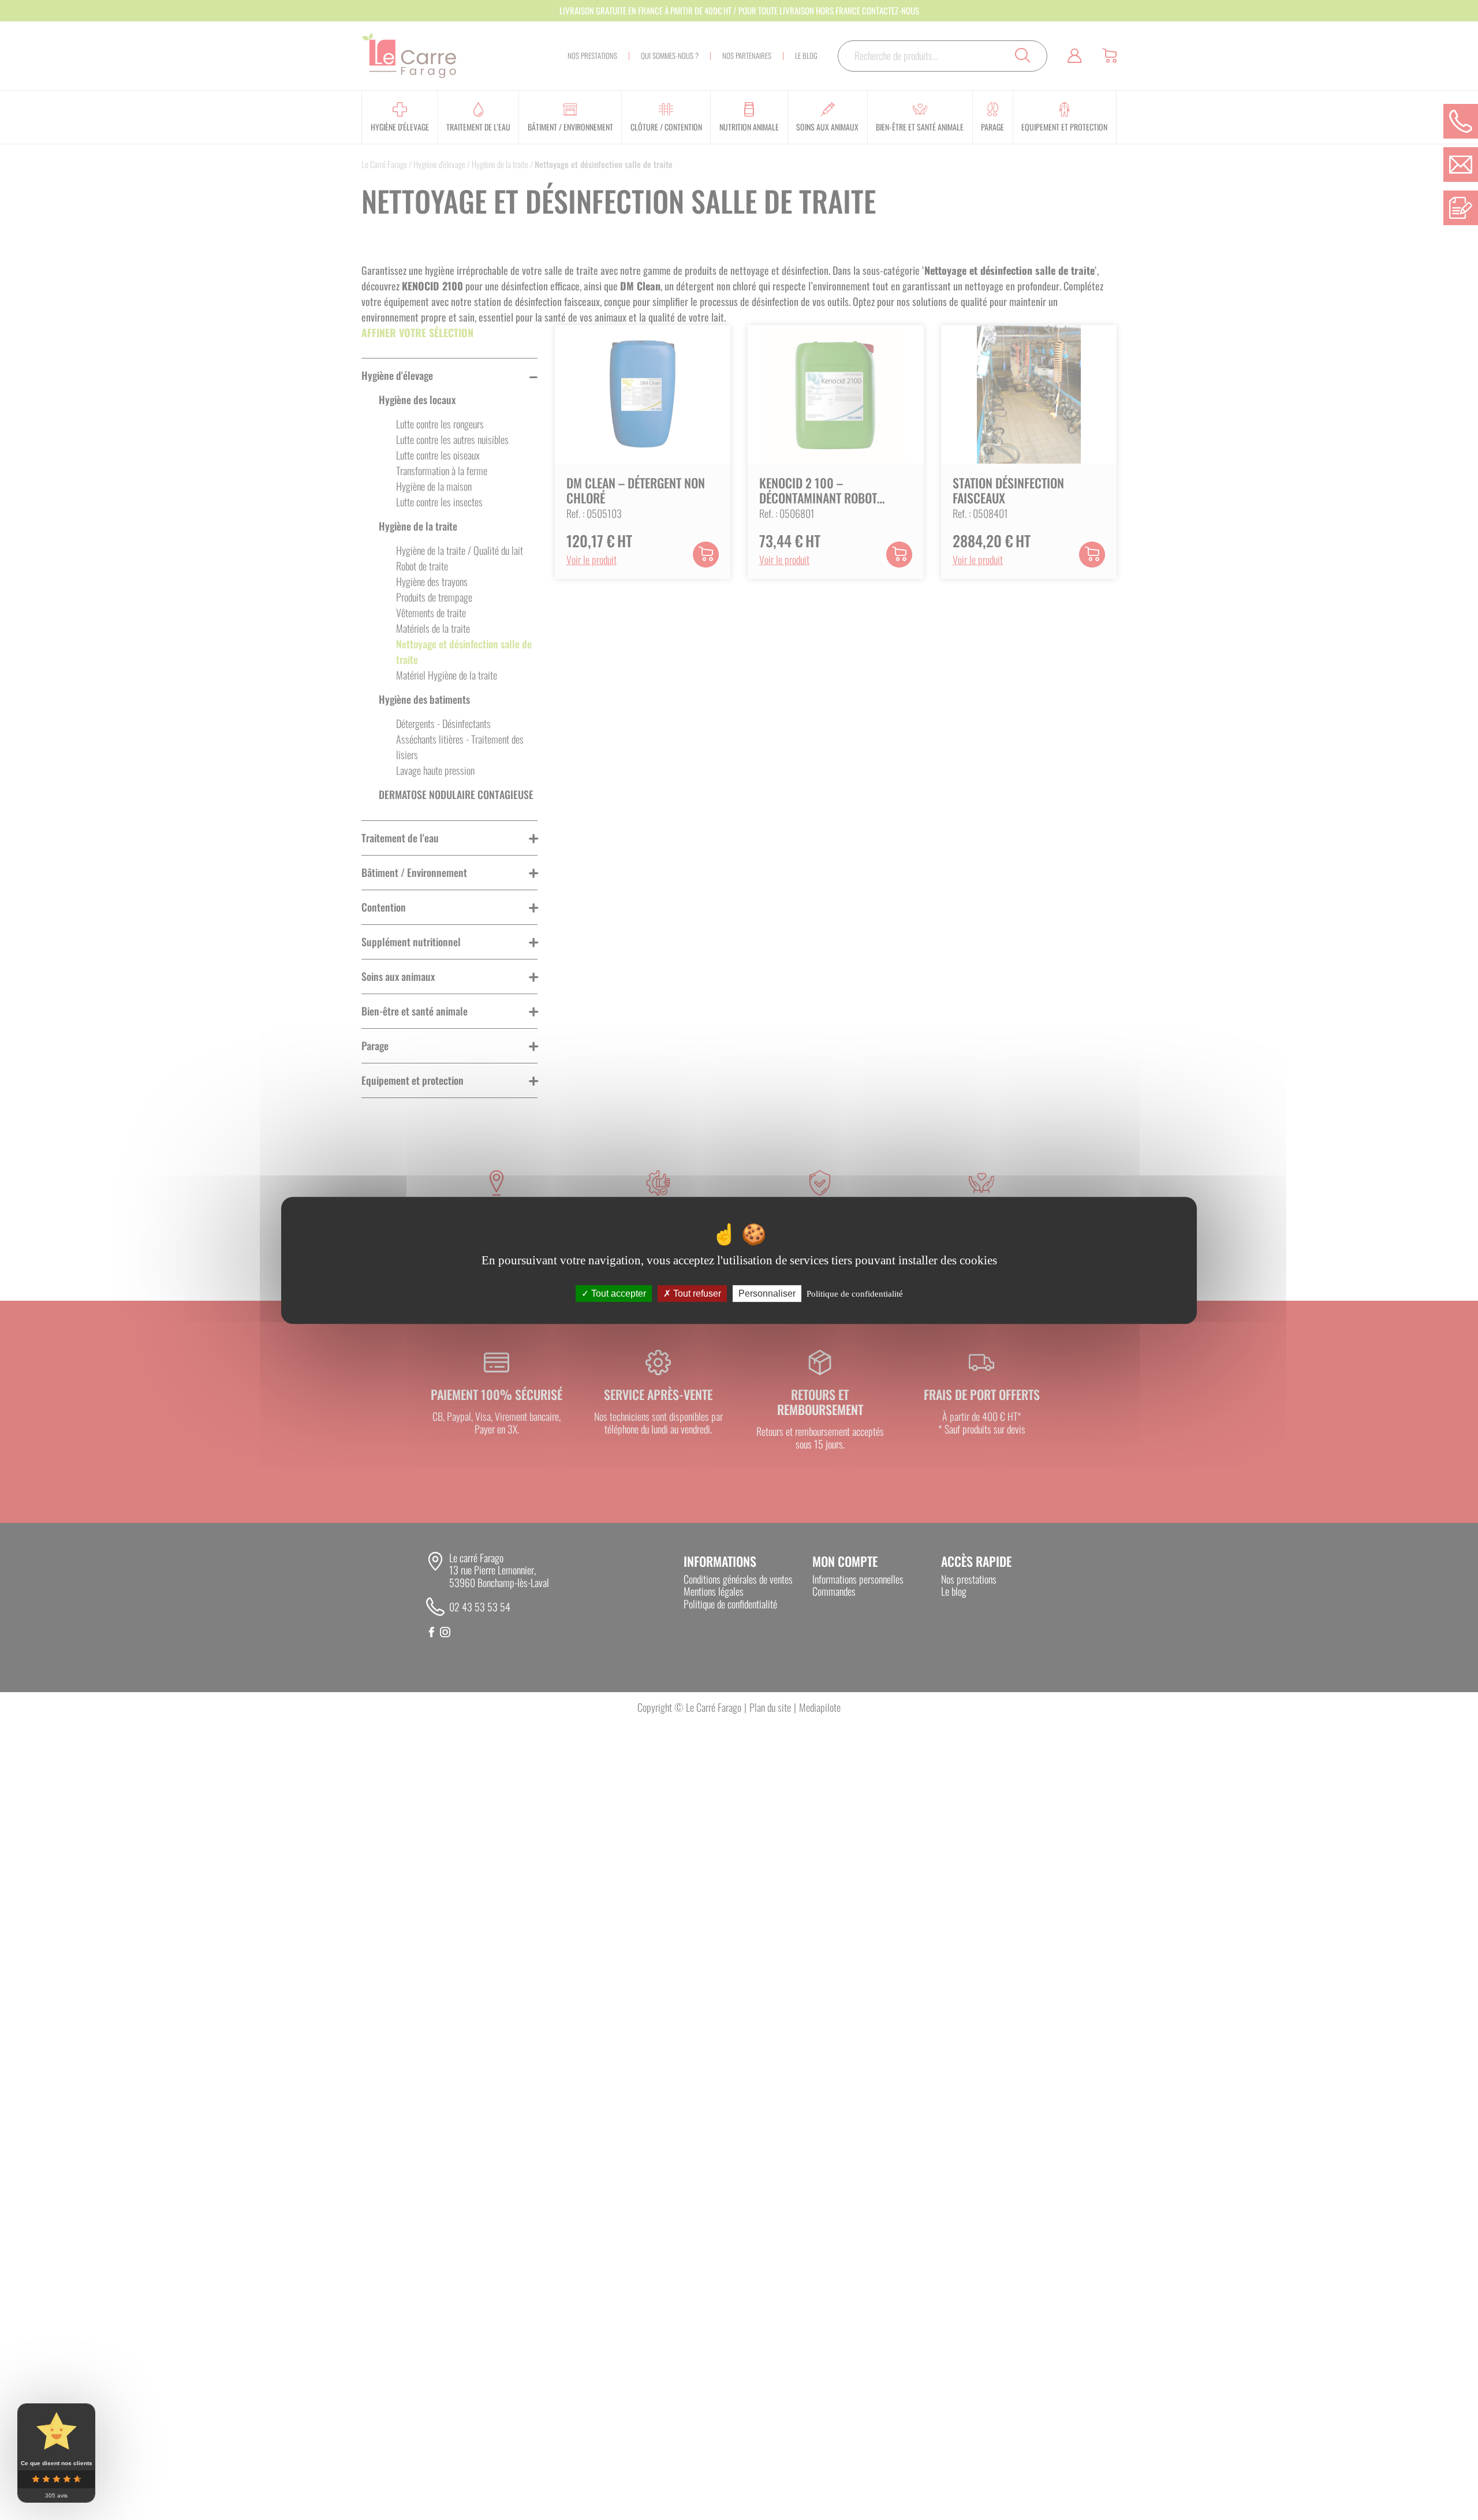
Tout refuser (696, 1293)
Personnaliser (767, 1293)
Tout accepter (617, 1293)
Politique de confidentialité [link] (855, 1293)
